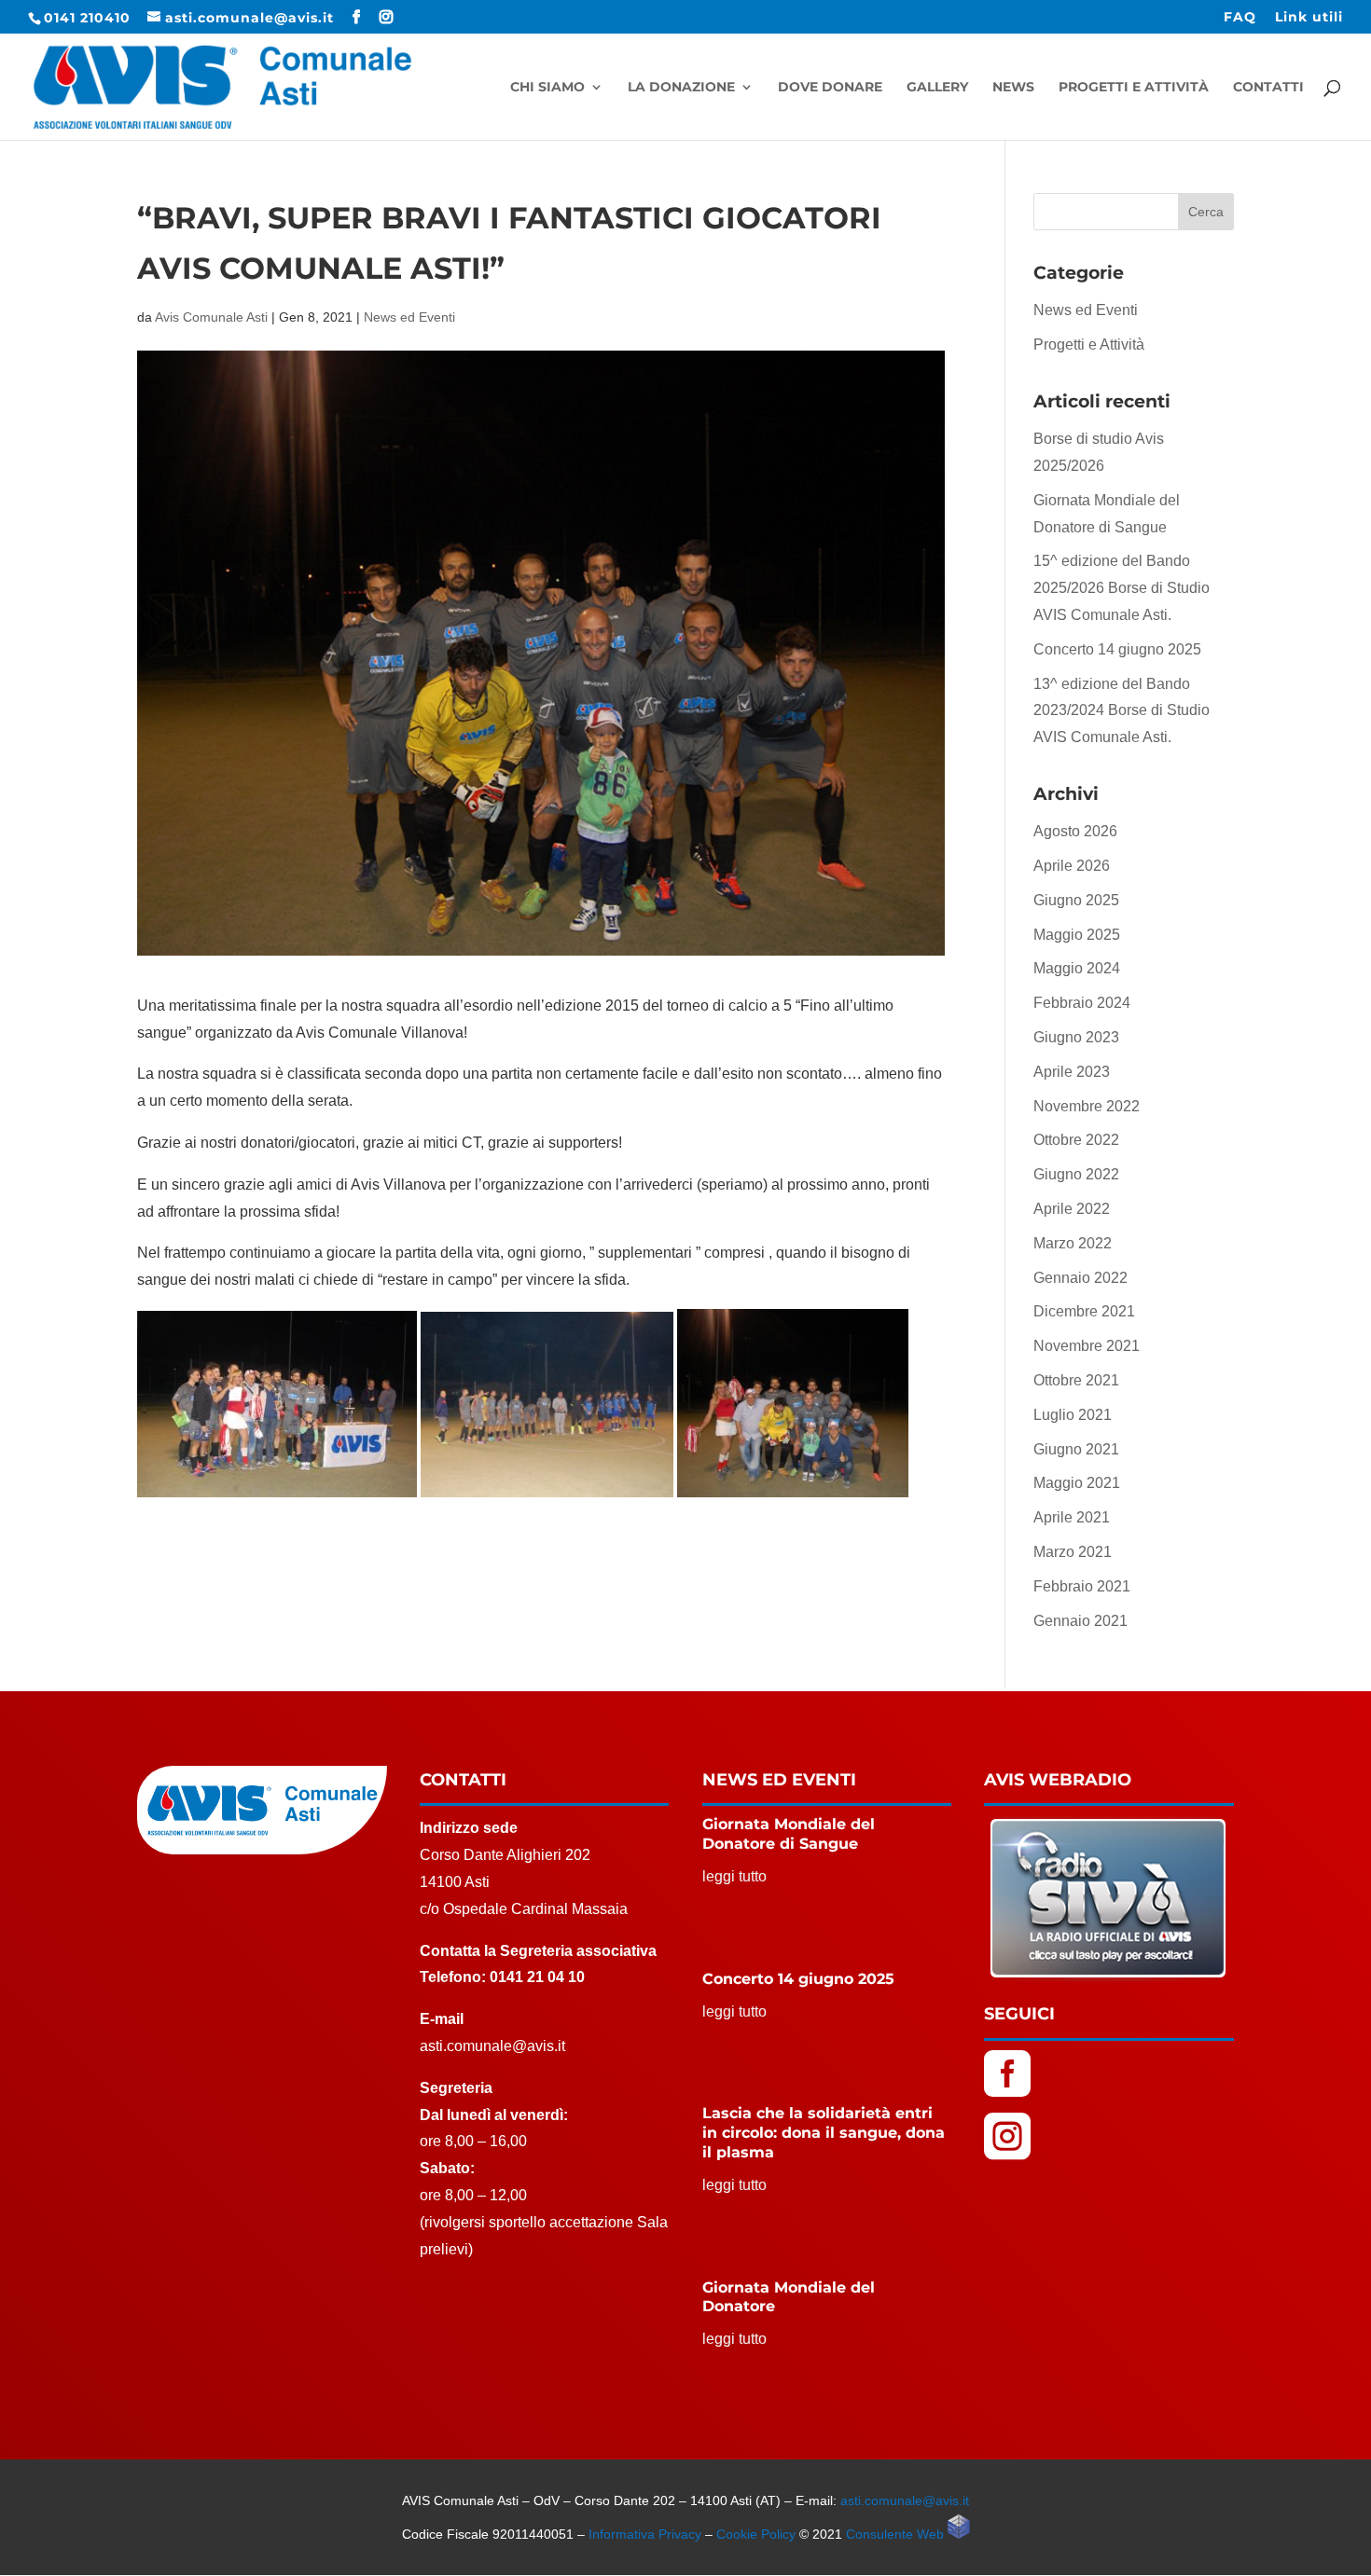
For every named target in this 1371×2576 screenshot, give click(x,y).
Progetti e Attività (1134, 88)
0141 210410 (87, 18)
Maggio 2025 (1077, 935)
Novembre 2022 (1087, 1106)
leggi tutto (734, 1876)
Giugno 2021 (1076, 1449)
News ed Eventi (409, 317)
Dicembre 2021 (1084, 1311)
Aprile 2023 (1072, 1072)
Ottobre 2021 (1076, 1380)
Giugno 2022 (1076, 1174)
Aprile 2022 (1072, 1209)
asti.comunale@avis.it (905, 2500)
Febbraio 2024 (1082, 1003)
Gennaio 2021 (1080, 1621)
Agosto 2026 (1075, 831)
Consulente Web (897, 2534)
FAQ (1240, 18)
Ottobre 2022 (1076, 1140)
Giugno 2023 (1076, 1037)
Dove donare (830, 88)
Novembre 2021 (1087, 1346)
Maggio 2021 (1077, 1483)
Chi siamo (547, 88)
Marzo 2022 (1073, 1243)
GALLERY (937, 88)
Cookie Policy (756, 2534)
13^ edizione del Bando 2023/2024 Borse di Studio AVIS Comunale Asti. (1122, 711)
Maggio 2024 (1077, 968)
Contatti (1268, 88)
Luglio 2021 (1073, 1415)
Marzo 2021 (1073, 1552)
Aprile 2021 (1072, 1517)
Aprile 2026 (1072, 866)
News (1013, 88)
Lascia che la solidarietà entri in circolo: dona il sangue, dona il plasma (824, 2133)
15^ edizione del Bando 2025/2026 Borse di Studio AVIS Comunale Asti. (1122, 588)
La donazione (681, 88)
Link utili (1309, 18)
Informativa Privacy (645, 2534)
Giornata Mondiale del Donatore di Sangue (789, 1834)
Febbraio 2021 (1082, 1586)
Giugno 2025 (1076, 900)
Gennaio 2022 (1080, 1278)
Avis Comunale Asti (211, 317)
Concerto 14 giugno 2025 (1117, 649)
